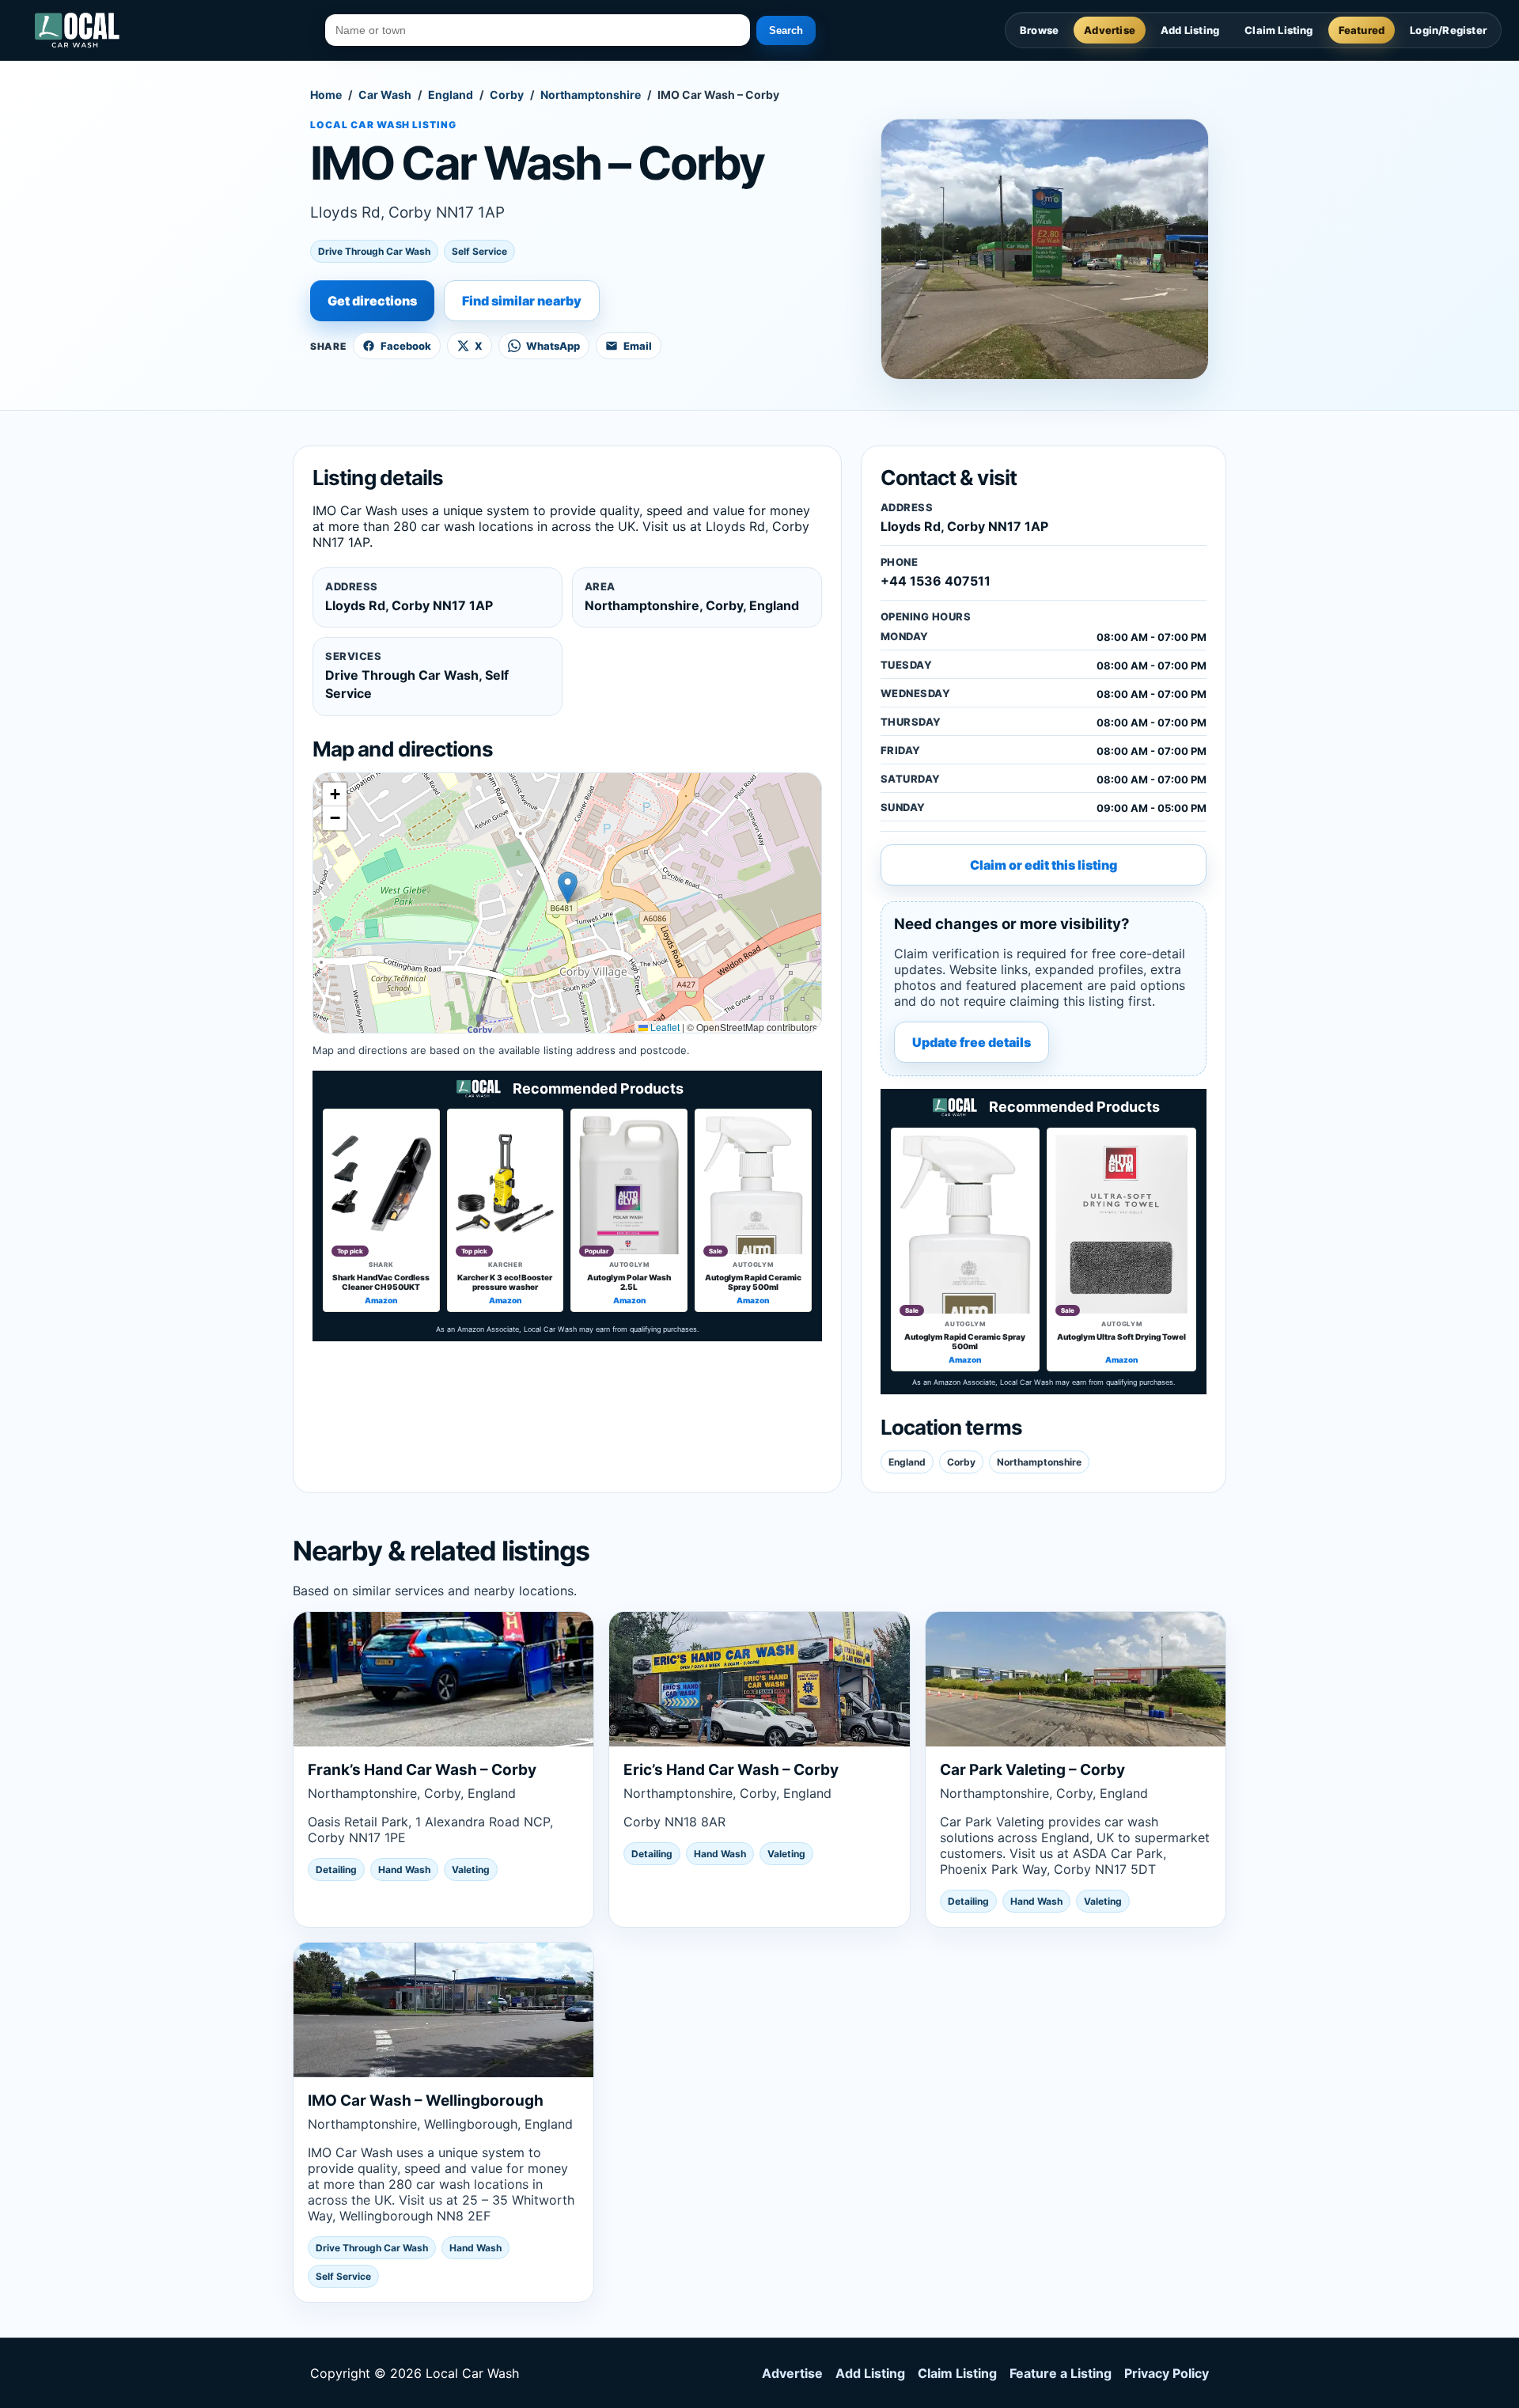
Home (326, 95)
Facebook (406, 346)
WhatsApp (553, 346)
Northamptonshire (591, 95)
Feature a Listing (1061, 2373)
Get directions (372, 301)
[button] (568, 887)
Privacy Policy (1167, 2373)
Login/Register (1448, 30)
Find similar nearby (522, 301)
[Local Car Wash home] (77, 30)
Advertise (1110, 30)
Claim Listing (1279, 30)
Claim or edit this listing (1044, 865)
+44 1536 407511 (936, 581)
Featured (1362, 30)
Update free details (972, 1042)
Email (638, 346)
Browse (1039, 30)
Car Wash (385, 95)
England (451, 95)
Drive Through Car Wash (374, 251)
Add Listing (1190, 30)
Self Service (479, 251)
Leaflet (664, 1027)
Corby (507, 95)
